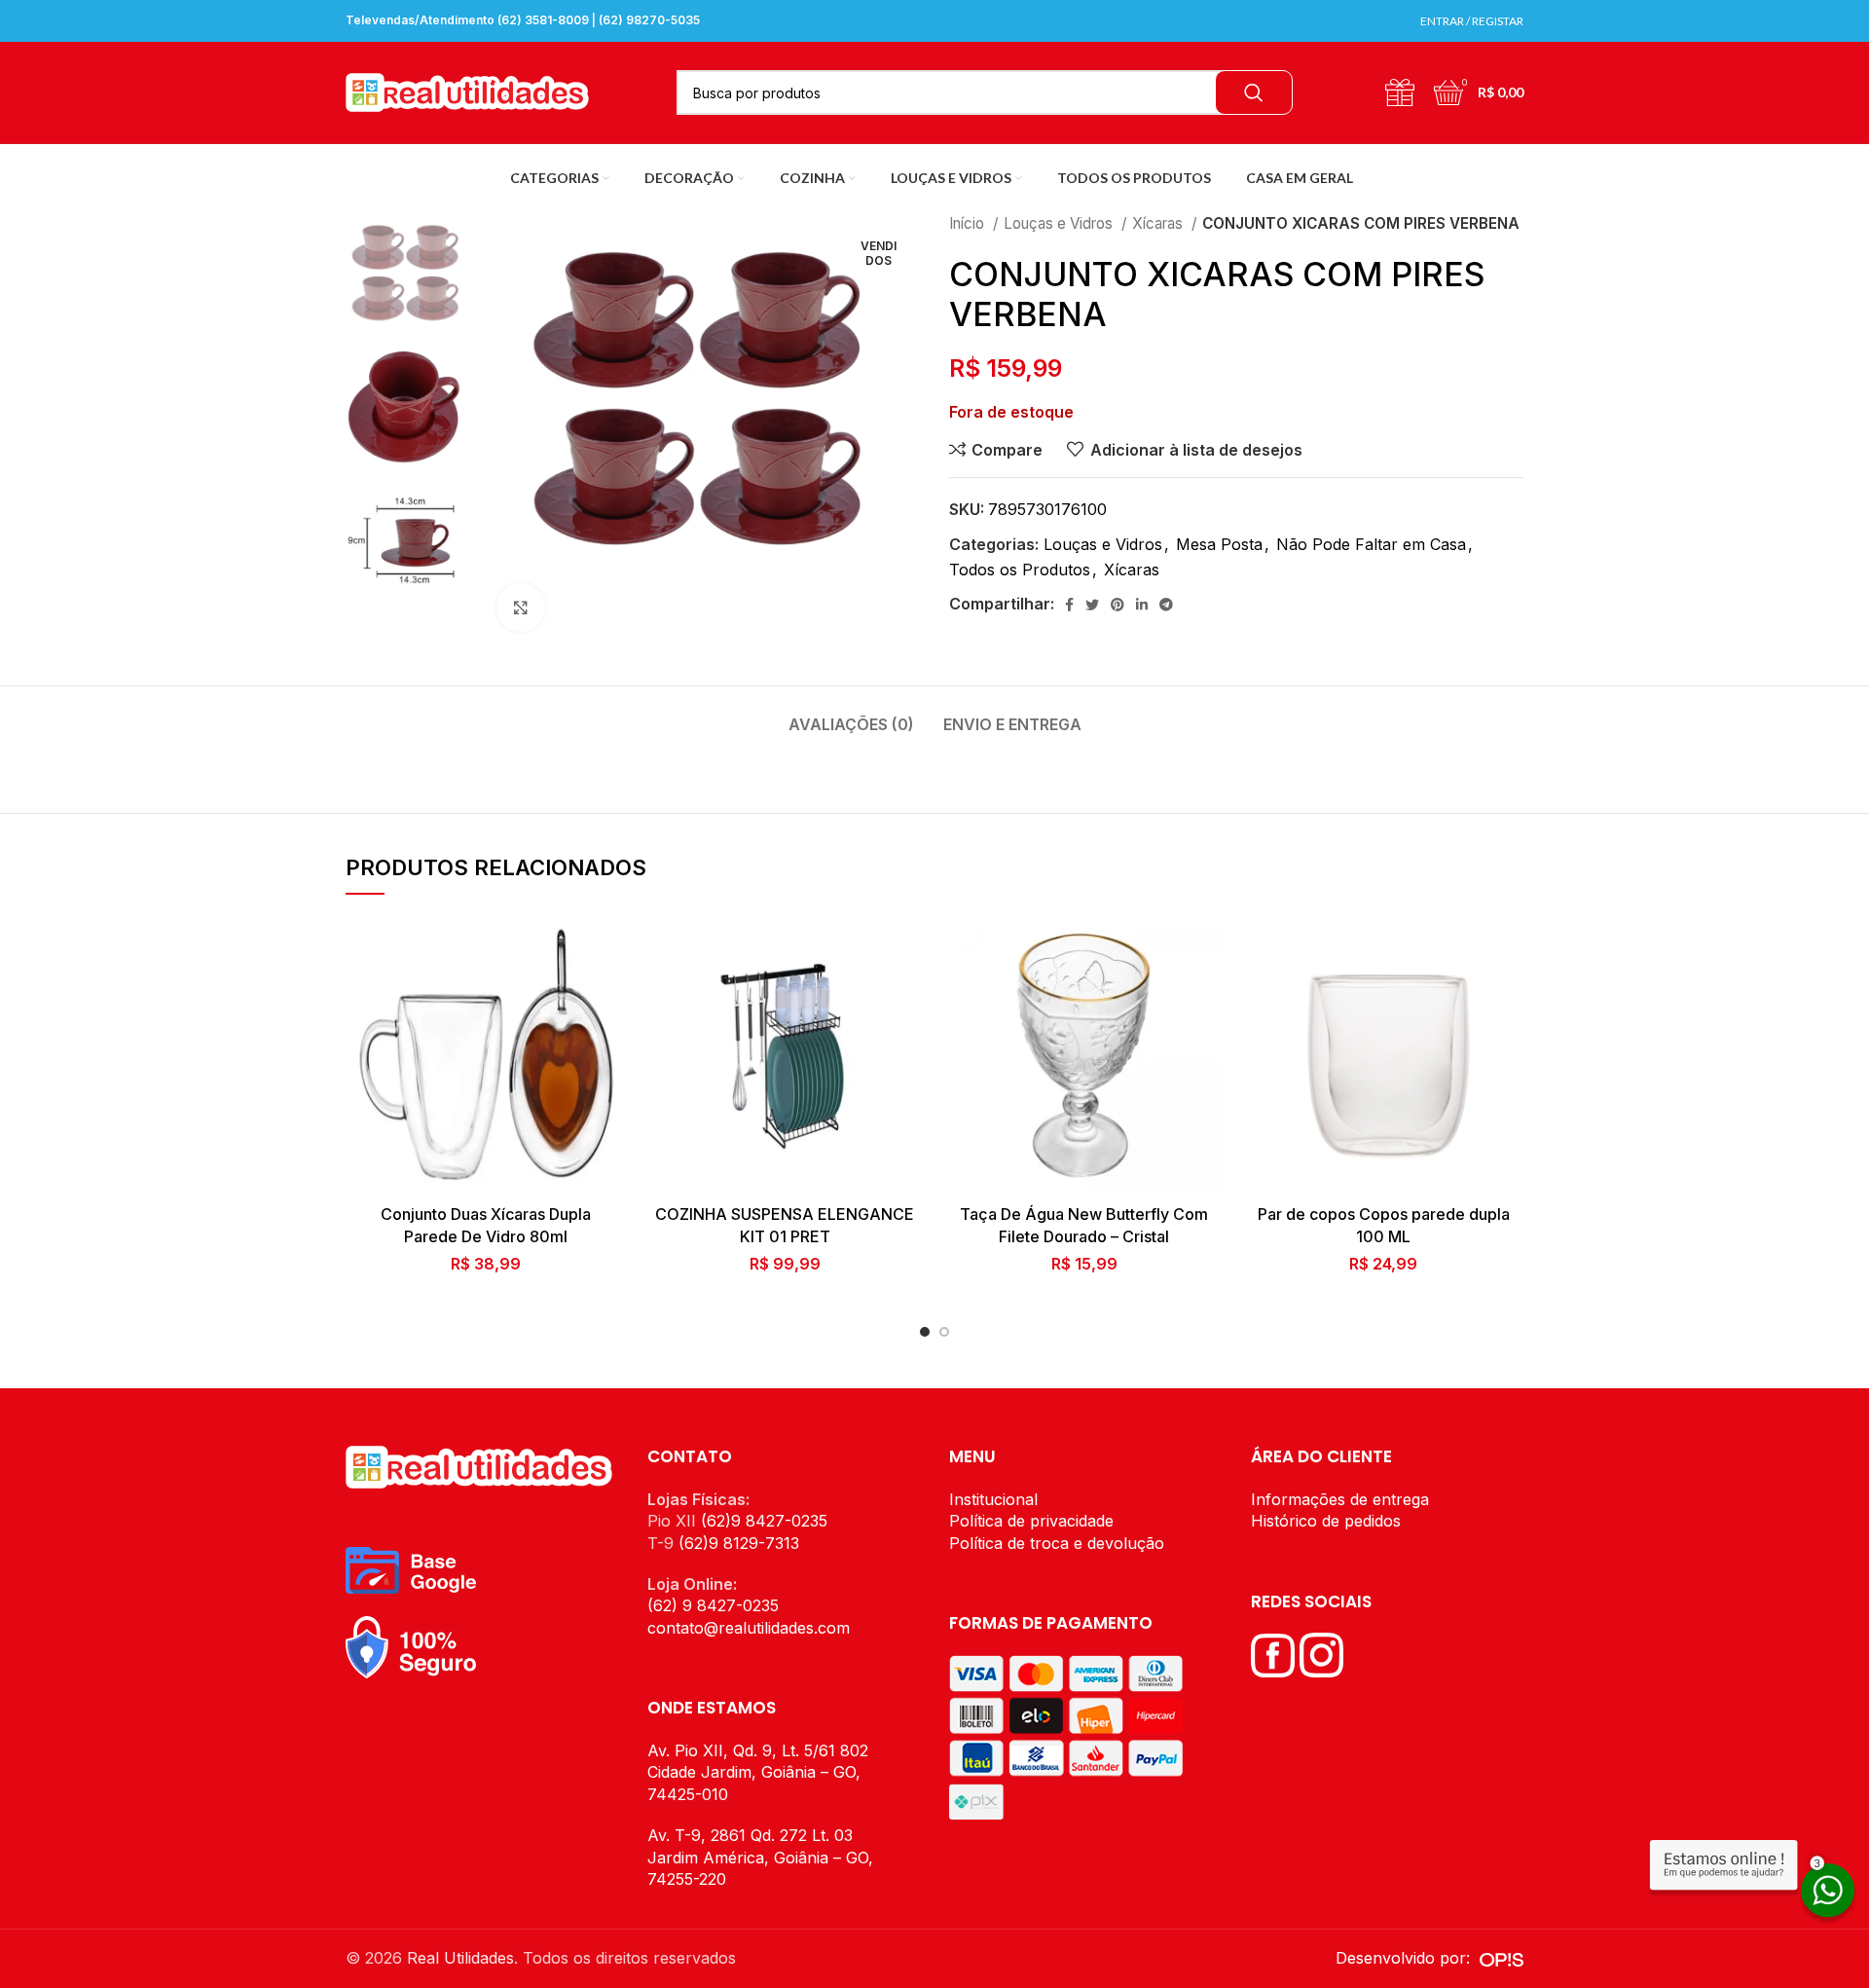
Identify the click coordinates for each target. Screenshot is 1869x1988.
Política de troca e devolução (1057, 1543)
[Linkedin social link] (1142, 605)
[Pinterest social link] (1118, 605)
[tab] (851, 715)
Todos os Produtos (1020, 570)
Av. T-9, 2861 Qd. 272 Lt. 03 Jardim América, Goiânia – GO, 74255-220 (760, 1857)
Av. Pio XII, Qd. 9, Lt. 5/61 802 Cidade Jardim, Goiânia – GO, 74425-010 (758, 1772)
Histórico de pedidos (1326, 1521)
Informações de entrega (1340, 1499)
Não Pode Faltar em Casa (1371, 544)
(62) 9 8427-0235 (713, 1605)
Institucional (993, 1499)
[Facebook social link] (1069, 605)
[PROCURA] (1254, 92)
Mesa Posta (1219, 544)
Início (969, 223)
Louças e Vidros (1060, 223)
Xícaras (1159, 223)
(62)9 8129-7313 (739, 1543)
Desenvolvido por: (1408, 1958)
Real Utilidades (460, 1958)
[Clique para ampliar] (521, 607)
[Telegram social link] (1166, 605)
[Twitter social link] (1092, 605)
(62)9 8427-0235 (764, 1521)
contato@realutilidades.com (749, 1628)
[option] (406, 273)
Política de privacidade (1031, 1521)
